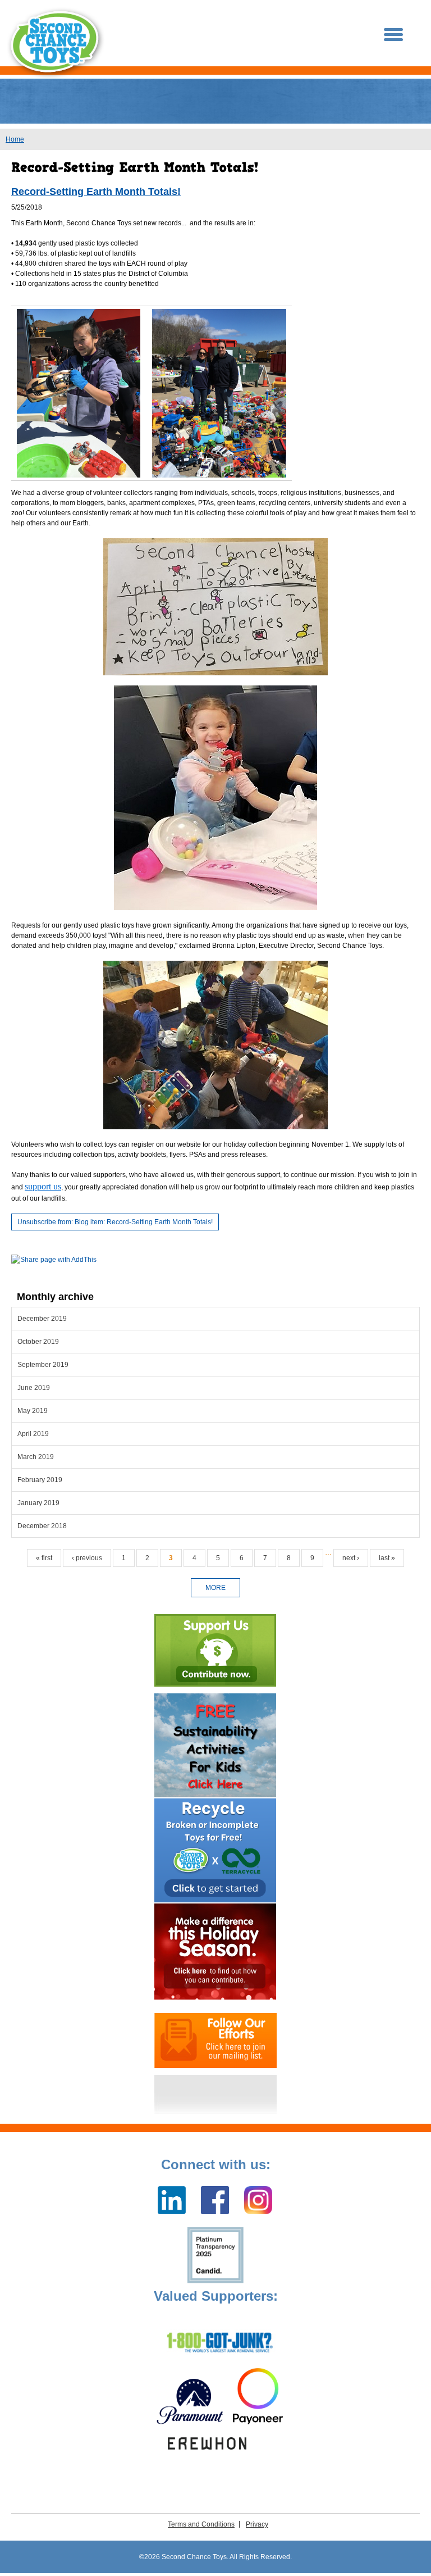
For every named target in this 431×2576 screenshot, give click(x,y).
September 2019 (43, 1365)
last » (387, 1558)
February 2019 (40, 1480)
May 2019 (33, 1411)
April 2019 (33, 1434)
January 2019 (38, 1503)
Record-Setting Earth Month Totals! (96, 192)
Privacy (257, 2524)
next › (351, 1558)
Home (15, 139)
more (215, 1588)
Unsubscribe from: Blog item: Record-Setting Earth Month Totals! (115, 1222)
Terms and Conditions (201, 2524)
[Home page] (56, 43)
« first (44, 1558)
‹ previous (87, 1558)
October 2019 (38, 1342)
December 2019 (42, 1319)
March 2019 (36, 1457)
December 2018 (42, 1526)
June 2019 (34, 1388)
